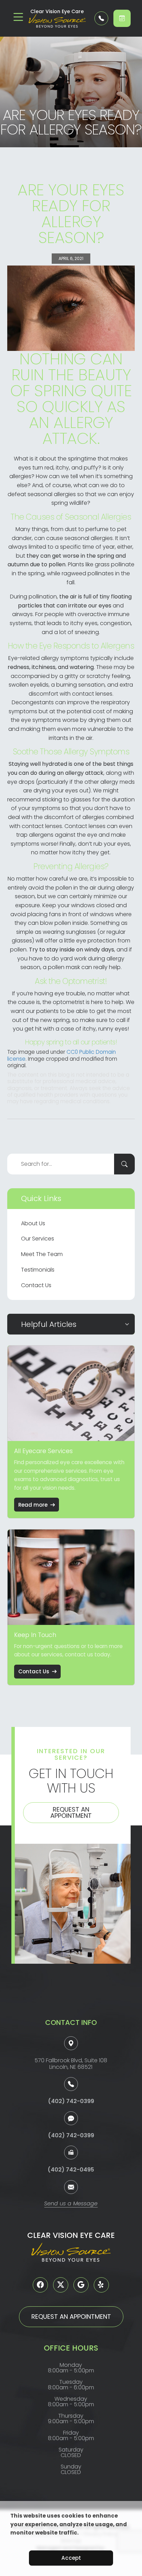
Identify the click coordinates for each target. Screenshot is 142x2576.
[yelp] (101, 2285)
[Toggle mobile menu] (18, 17)
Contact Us (36, 1285)
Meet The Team (42, 1254)
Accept (71, 2558)
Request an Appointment (71, 1812)
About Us (33, 1223)
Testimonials (38, 1270)
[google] (81, 2285)
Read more (33, 1505)
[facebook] (40, 2285)
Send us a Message (71, 2204)
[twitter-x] (61, 2285)
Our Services (38, 1239)
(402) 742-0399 (71, 2101)
